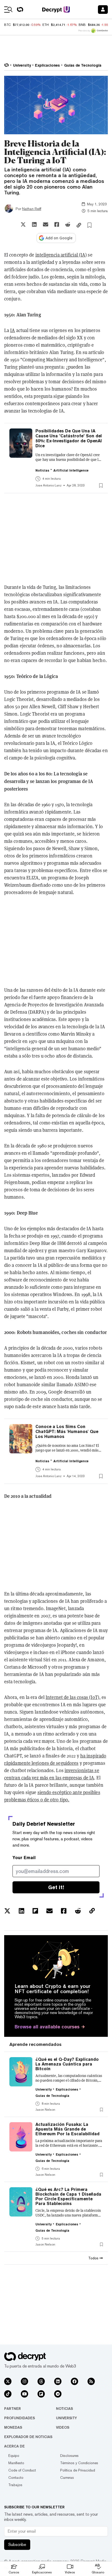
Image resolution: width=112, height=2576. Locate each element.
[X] (8, 2381)
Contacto (16, 2478)
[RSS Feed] (91, 2381)
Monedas (13, 2427)
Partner (13, 2409)
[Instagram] (24, 2381)
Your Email (24, 1858)
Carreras (67, 2478)
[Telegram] (58, 2394)
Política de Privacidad (78, 2470)
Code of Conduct (22, 2470)
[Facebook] (74, 2381)
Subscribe (17, 2545)
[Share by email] (46, 224)
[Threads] (41, 2381)
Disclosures (69, 2456)
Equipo (14, 2456)
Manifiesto (16, 2463)
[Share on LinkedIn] (34, 224)
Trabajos (15, 2485)
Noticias (64, 2409)
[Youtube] (24, 2394)
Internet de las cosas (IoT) (72, 1697)
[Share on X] (23, 224)
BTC (7, 25)
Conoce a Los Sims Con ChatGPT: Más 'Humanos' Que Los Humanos (67, 1432)
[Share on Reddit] (68, 224)
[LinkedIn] (58, 2381)
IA (13, 330)
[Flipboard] (41, 2394)
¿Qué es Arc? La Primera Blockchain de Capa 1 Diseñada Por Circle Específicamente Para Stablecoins (68, 2197)
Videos (63, 2427)
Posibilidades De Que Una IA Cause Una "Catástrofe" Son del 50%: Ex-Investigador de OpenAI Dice (69, 438)
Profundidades (20, 2418)
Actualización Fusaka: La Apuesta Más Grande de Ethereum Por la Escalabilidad (67, 2129)
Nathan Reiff (32, 209)
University (66, 2418)
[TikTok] (8, 2394)
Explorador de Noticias (28, 2437)
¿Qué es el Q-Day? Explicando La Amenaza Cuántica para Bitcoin (67, 2064)
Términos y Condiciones (79, 2463)
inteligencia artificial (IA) (61, 255)
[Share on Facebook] (57, 224)
